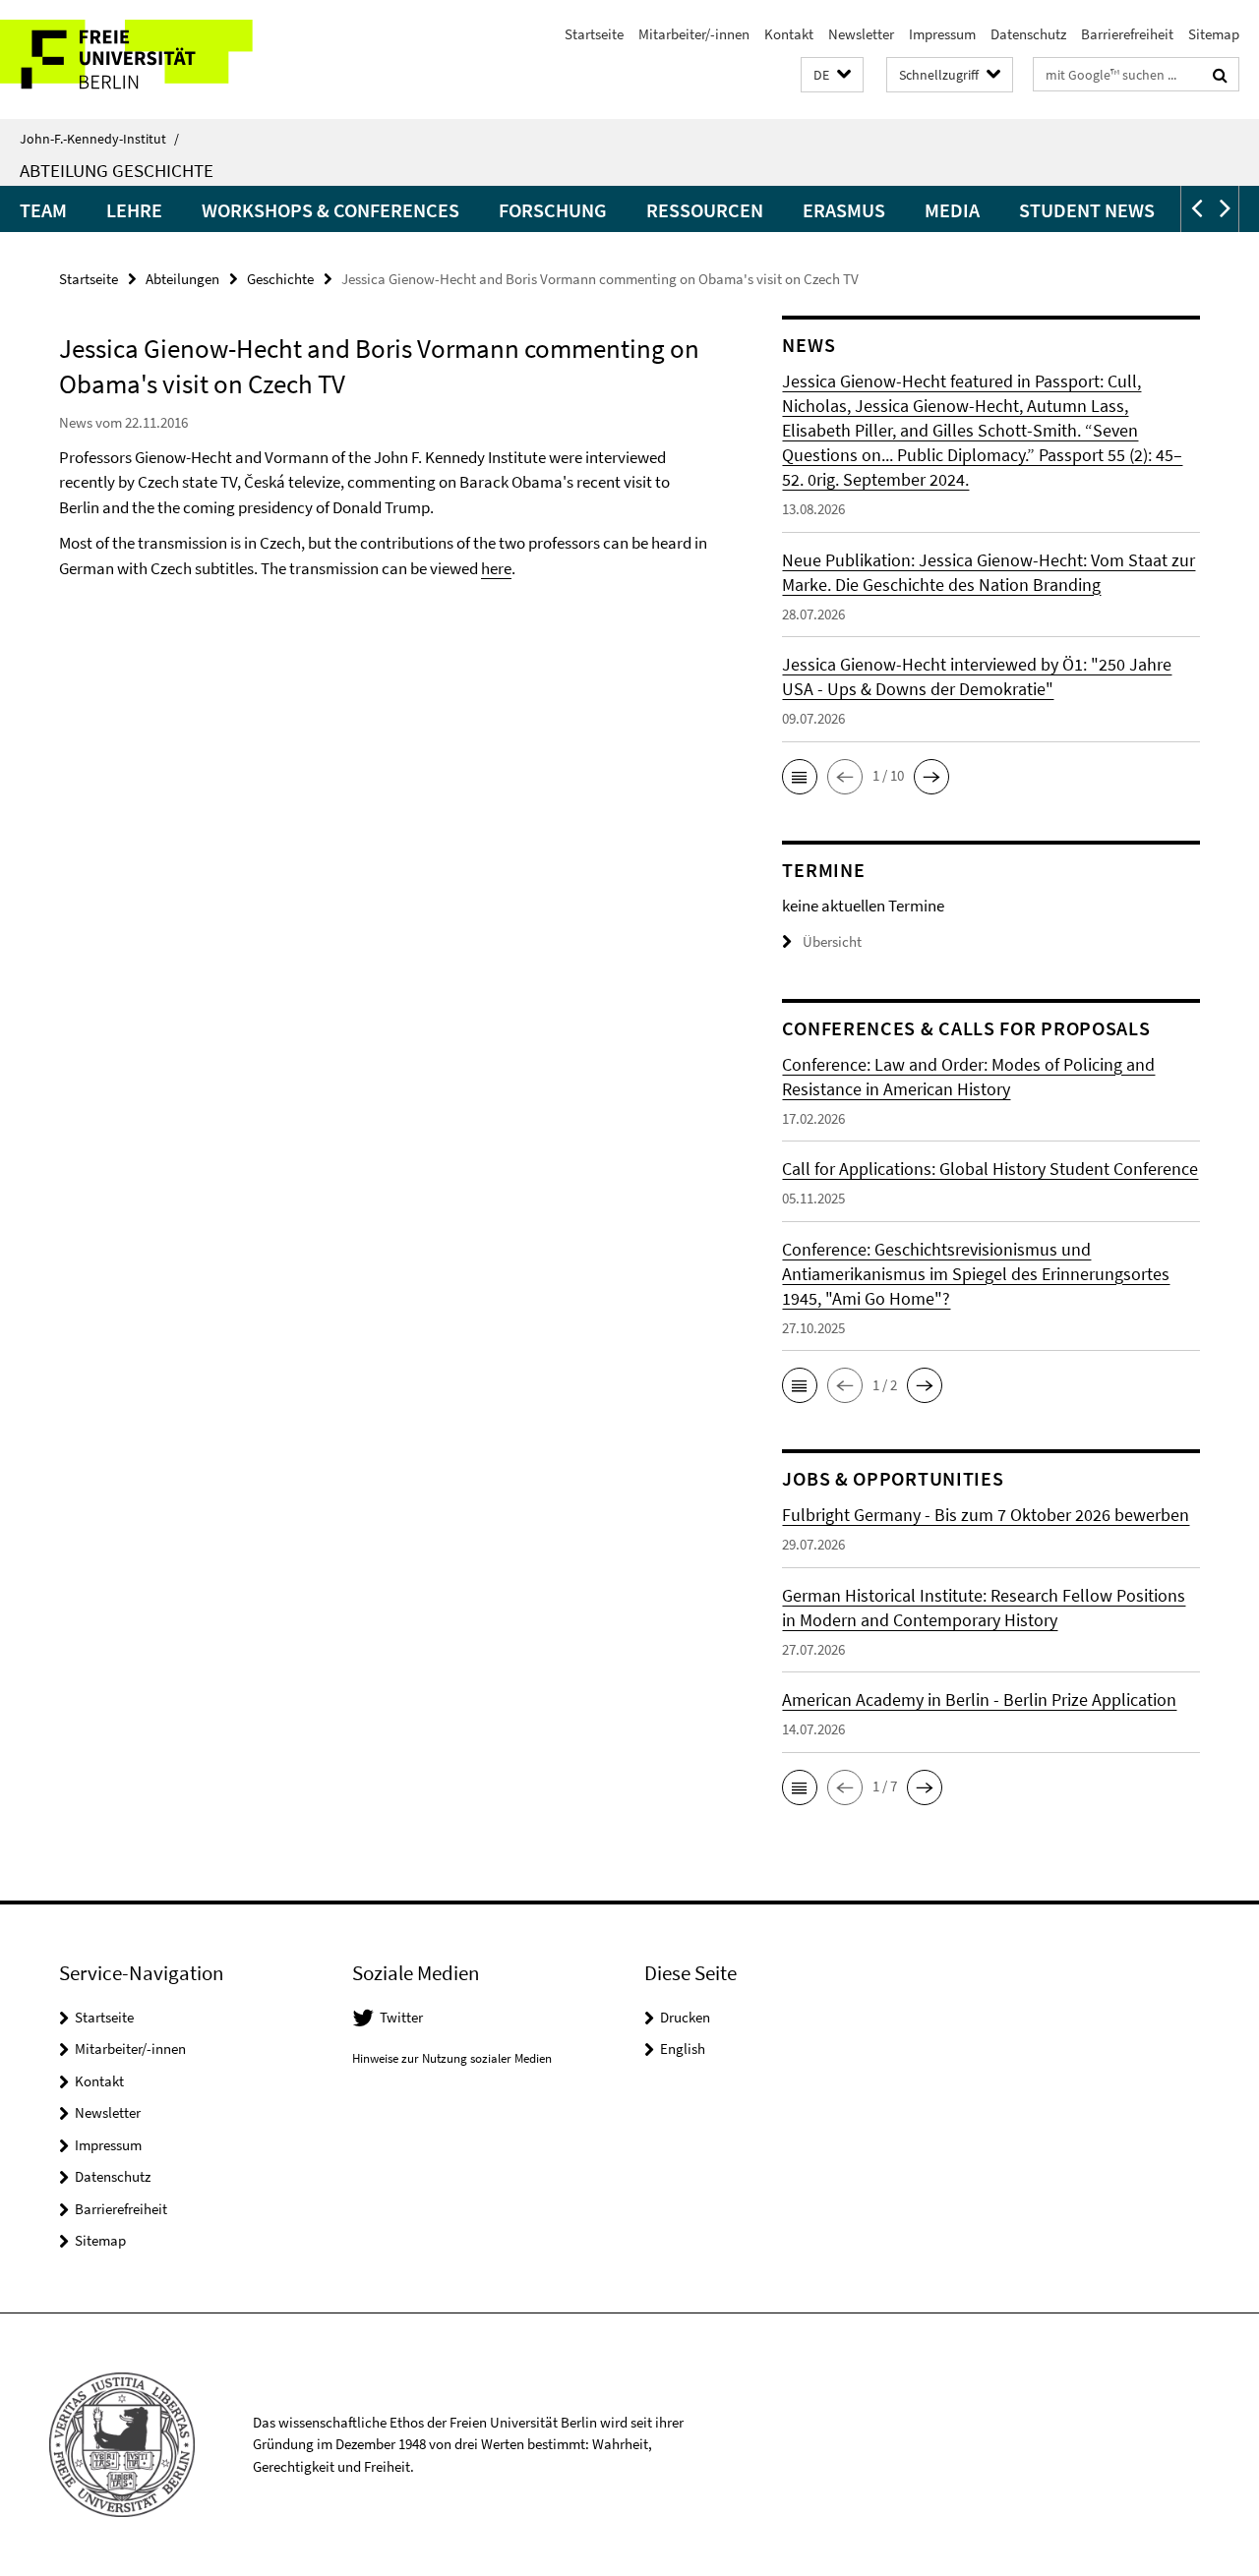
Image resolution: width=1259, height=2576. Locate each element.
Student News (1087, 210)
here (496, 568)
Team (43, 210)
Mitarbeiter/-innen (694, 34)
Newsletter (861, 34)
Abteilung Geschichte (117, 170)
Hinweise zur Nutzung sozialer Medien (452, 2058)
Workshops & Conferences (330, 210)
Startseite (594, 34)
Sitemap (1214, 34)
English (683, 2049)
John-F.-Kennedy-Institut (99, 139)
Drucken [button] (685, 2017)
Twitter (401, 2017)
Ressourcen (705, 210)
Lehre (134, 210)
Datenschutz (1028, 34)
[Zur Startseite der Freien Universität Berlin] (165, 59)
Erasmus (844, 210)
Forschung (553, 210)
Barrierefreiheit (1127, 34)
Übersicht (832, 941)
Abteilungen (182, 279)
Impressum (942, 34)
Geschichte (280, 279)
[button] (832, 75)
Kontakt (789, 34)
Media (952, 210)
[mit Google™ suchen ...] (1220, 75)
